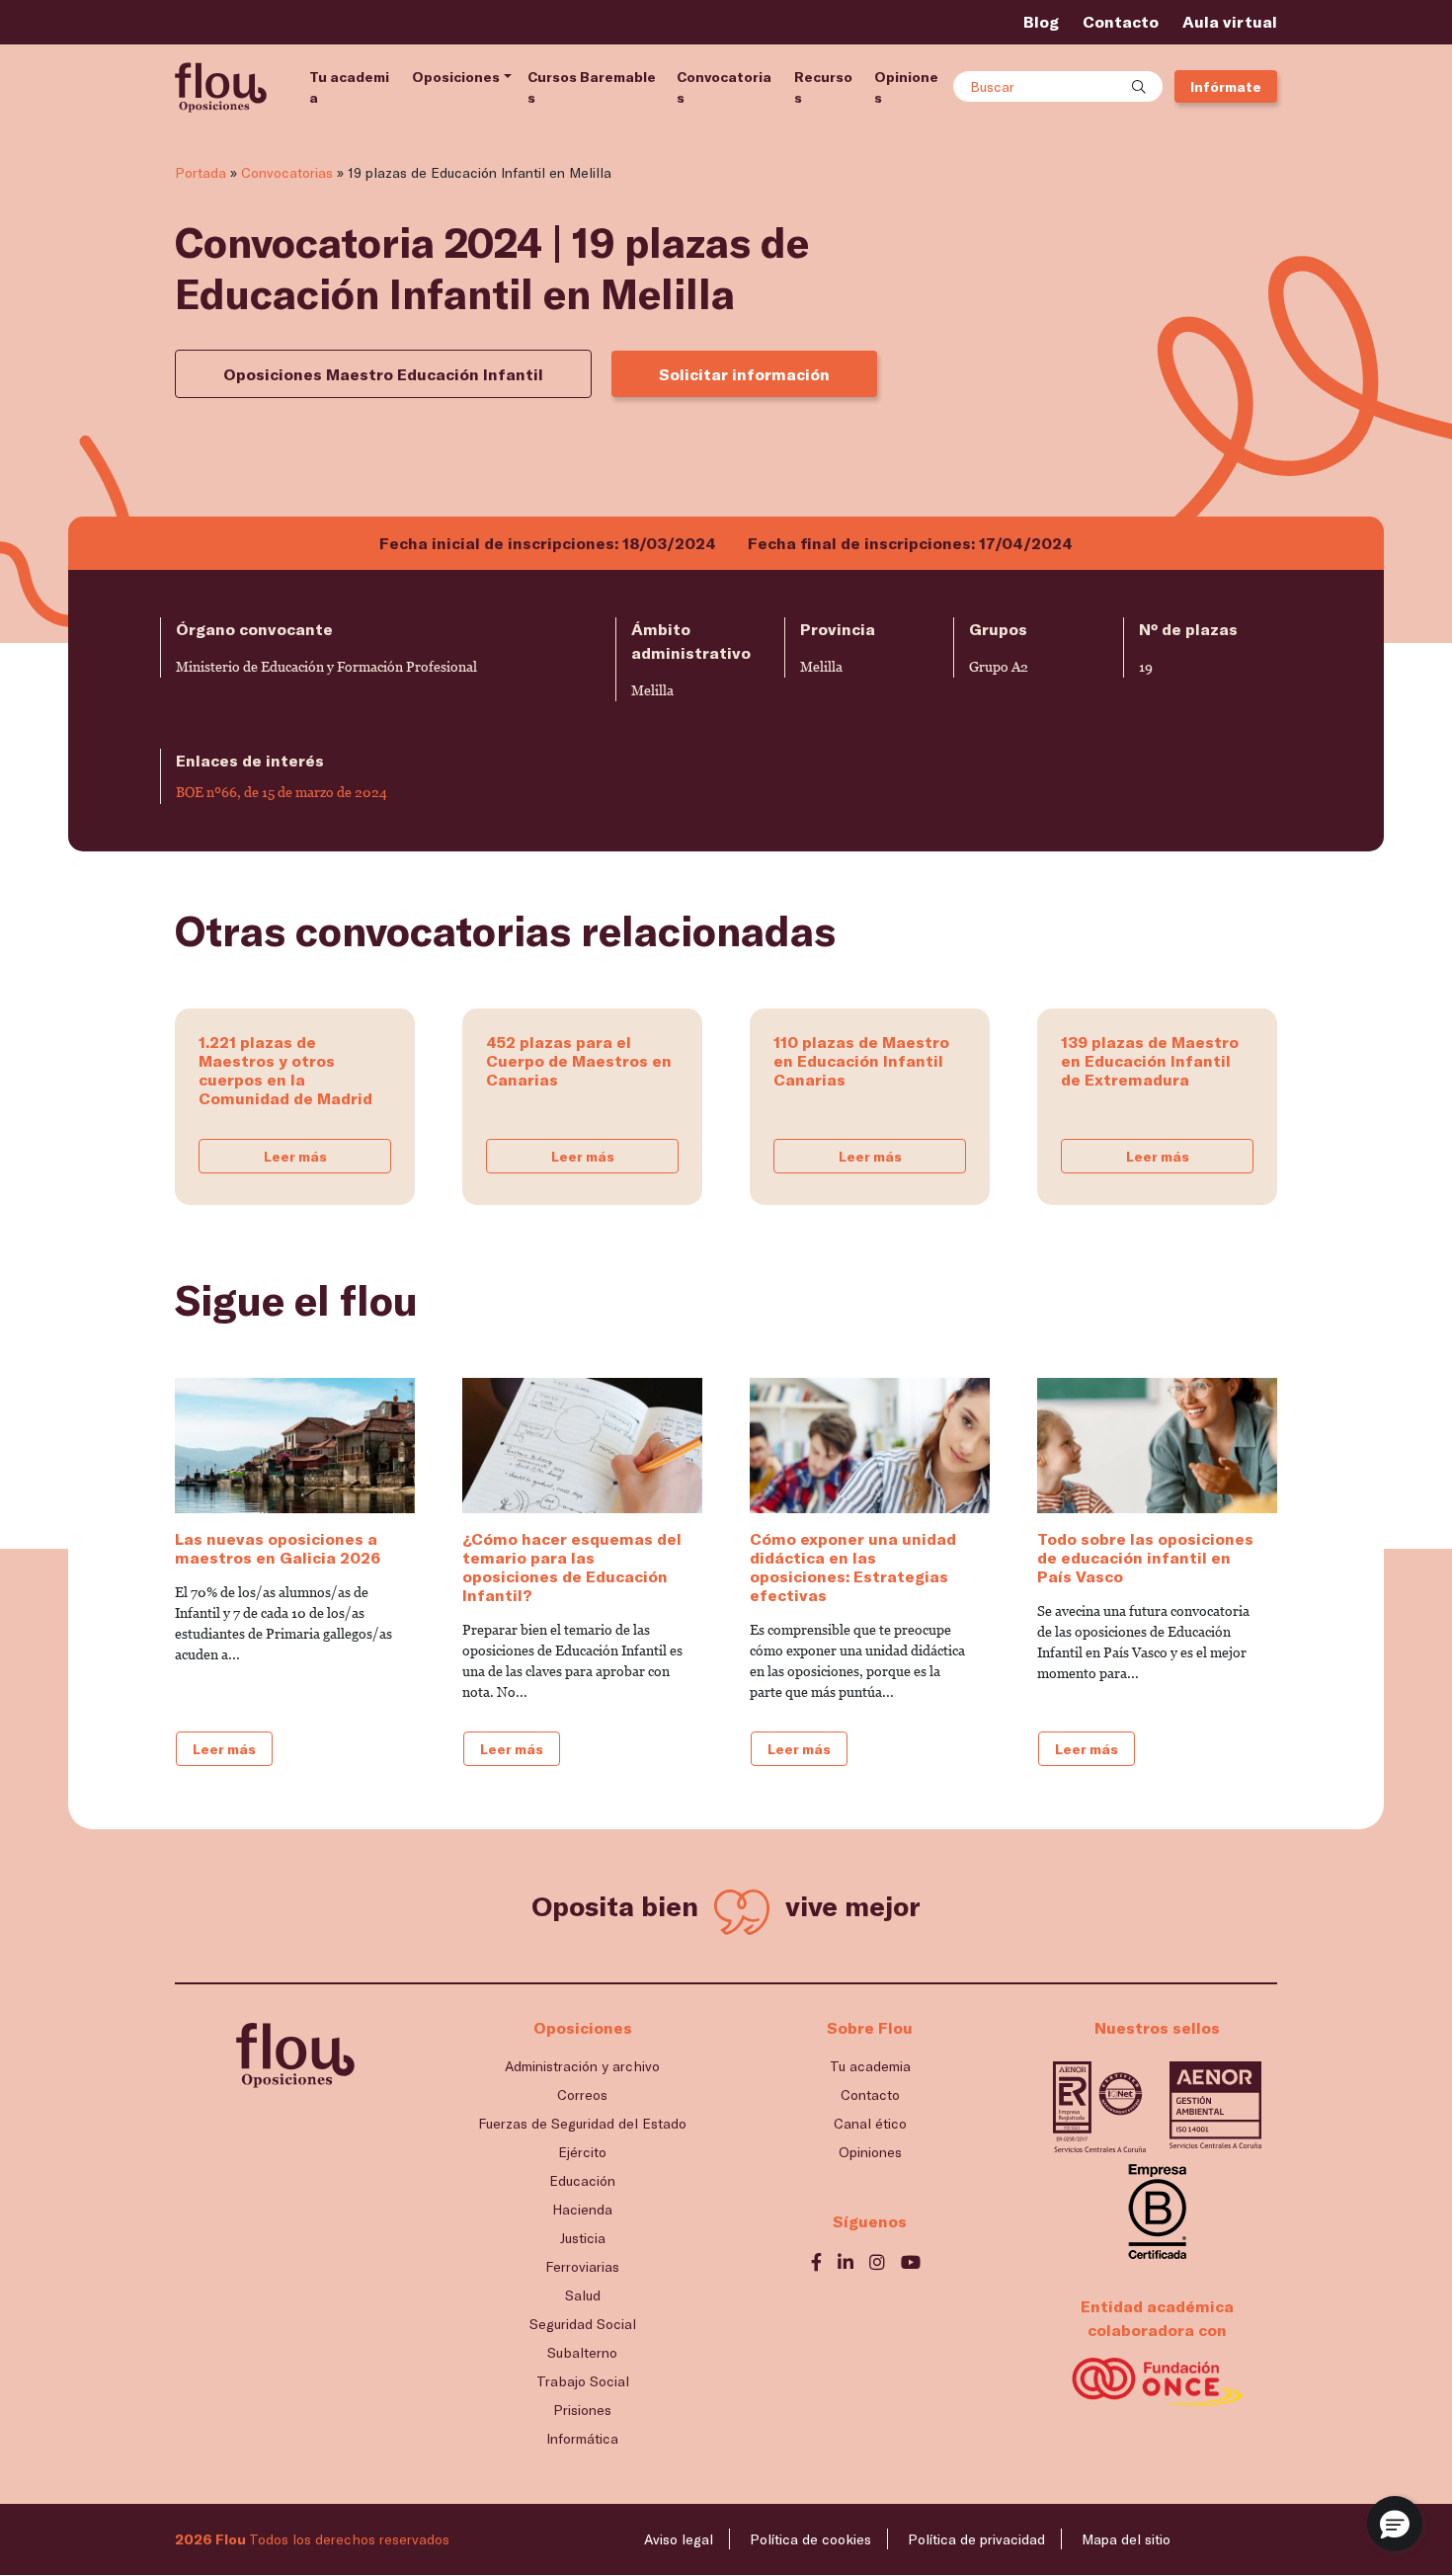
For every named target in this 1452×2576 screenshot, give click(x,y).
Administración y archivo (582, 2066)
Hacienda (582, 2209)
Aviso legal (679, 2539)
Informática (582, 2438)
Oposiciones (456, 77)
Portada (201, 172)
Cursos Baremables (592, 87)
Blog (1041, 21)
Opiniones (906, 87)
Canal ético (870, 2123)
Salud (583, 2295)
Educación (582, 2180)
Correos (582, 2094)
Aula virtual (1230, 21)
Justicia (583, 2238)
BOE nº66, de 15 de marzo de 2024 (282, 792)
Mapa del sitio (1126, 2539)
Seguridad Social (583, 2324)
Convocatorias (724, 87)
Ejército (582, 2152)
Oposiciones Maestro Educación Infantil (383, 374)
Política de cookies (810, 2539)
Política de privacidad (976, 2539)
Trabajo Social (583, 2381)
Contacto (1121, 21)
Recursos (823, 87)
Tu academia (349, 87)
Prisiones (582, 2410)
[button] (1395, 2524)
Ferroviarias (582, 2266)
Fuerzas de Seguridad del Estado (582, 2123)
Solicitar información (744, 374)
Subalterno (582, 2352)
